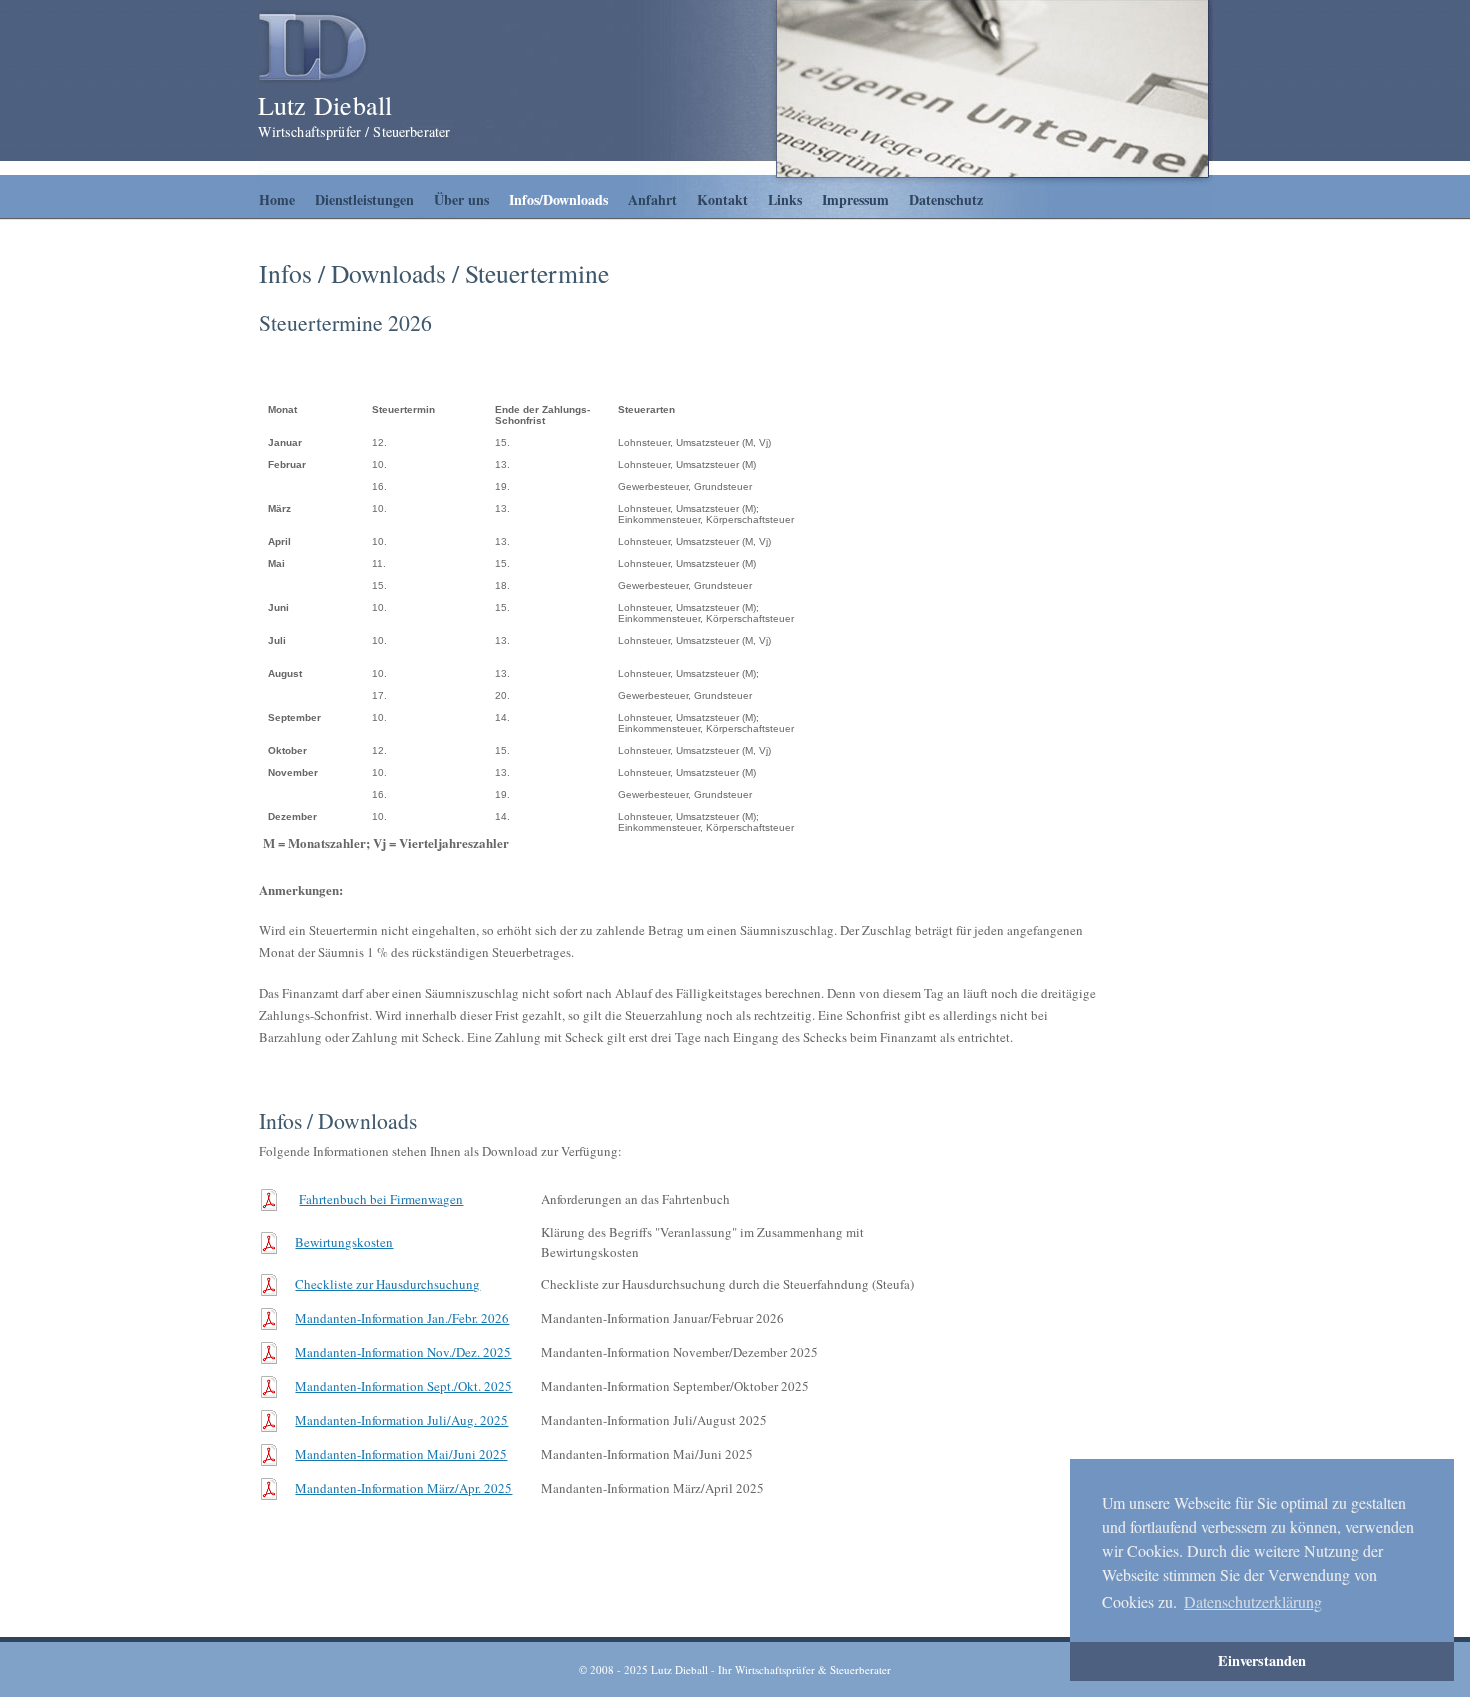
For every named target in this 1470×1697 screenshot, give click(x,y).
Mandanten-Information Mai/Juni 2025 (401, 1454)
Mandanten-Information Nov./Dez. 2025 (403, 1352)
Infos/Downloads (558, 199)
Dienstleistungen (364, 199)
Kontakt (722, 199)
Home (277, 199)
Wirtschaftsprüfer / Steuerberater (354, 131)
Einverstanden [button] (1262, 1660)
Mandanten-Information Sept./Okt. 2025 (403, 1386)
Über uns (461, 199)
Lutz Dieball (325, 105)
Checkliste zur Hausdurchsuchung (387, 1284)
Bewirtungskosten (344, 1242)
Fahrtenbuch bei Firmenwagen (381, 1199)
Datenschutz (946, 199)
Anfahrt (652, 199)
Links (785, 199)
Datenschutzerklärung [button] (1253, 1601)
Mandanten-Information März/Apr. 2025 (403, 1488)
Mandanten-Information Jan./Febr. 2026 (402, 1318)
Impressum (855, 199)
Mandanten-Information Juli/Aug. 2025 (401, 1420)
